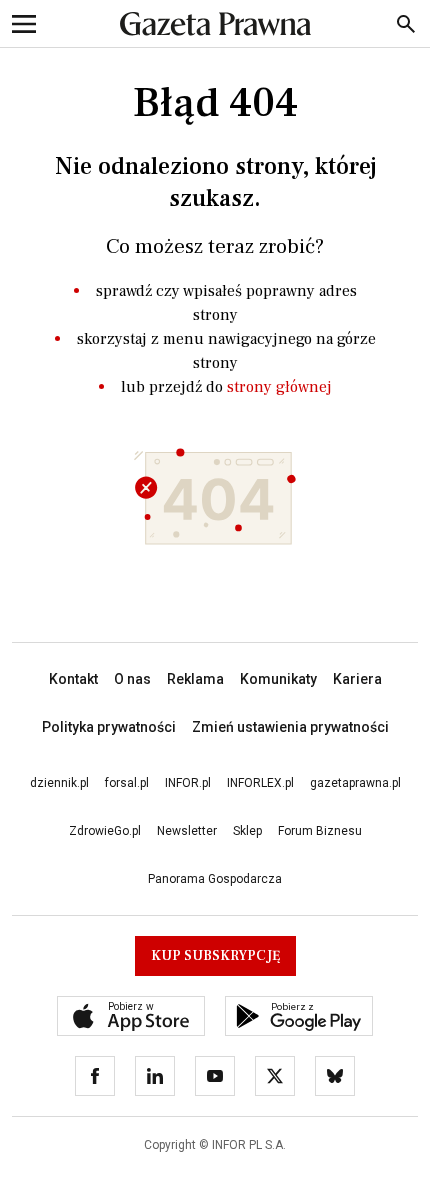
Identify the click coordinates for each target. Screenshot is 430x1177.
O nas (132, 679)
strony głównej (279, 387)
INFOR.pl (188, 783)
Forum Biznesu (320, 831)
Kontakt (73, 679)
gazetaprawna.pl (355, 783)
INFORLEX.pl (260, 783)
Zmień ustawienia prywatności (290, 727)
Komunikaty (278, 679)
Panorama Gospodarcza (215, 879)
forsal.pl (127, 783)
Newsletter (187, 831)
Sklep (247, 831)
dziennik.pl (59, 783)
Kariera (357, 679)
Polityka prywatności (109, 727)
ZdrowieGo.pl (105, 831)
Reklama (195, 679)
